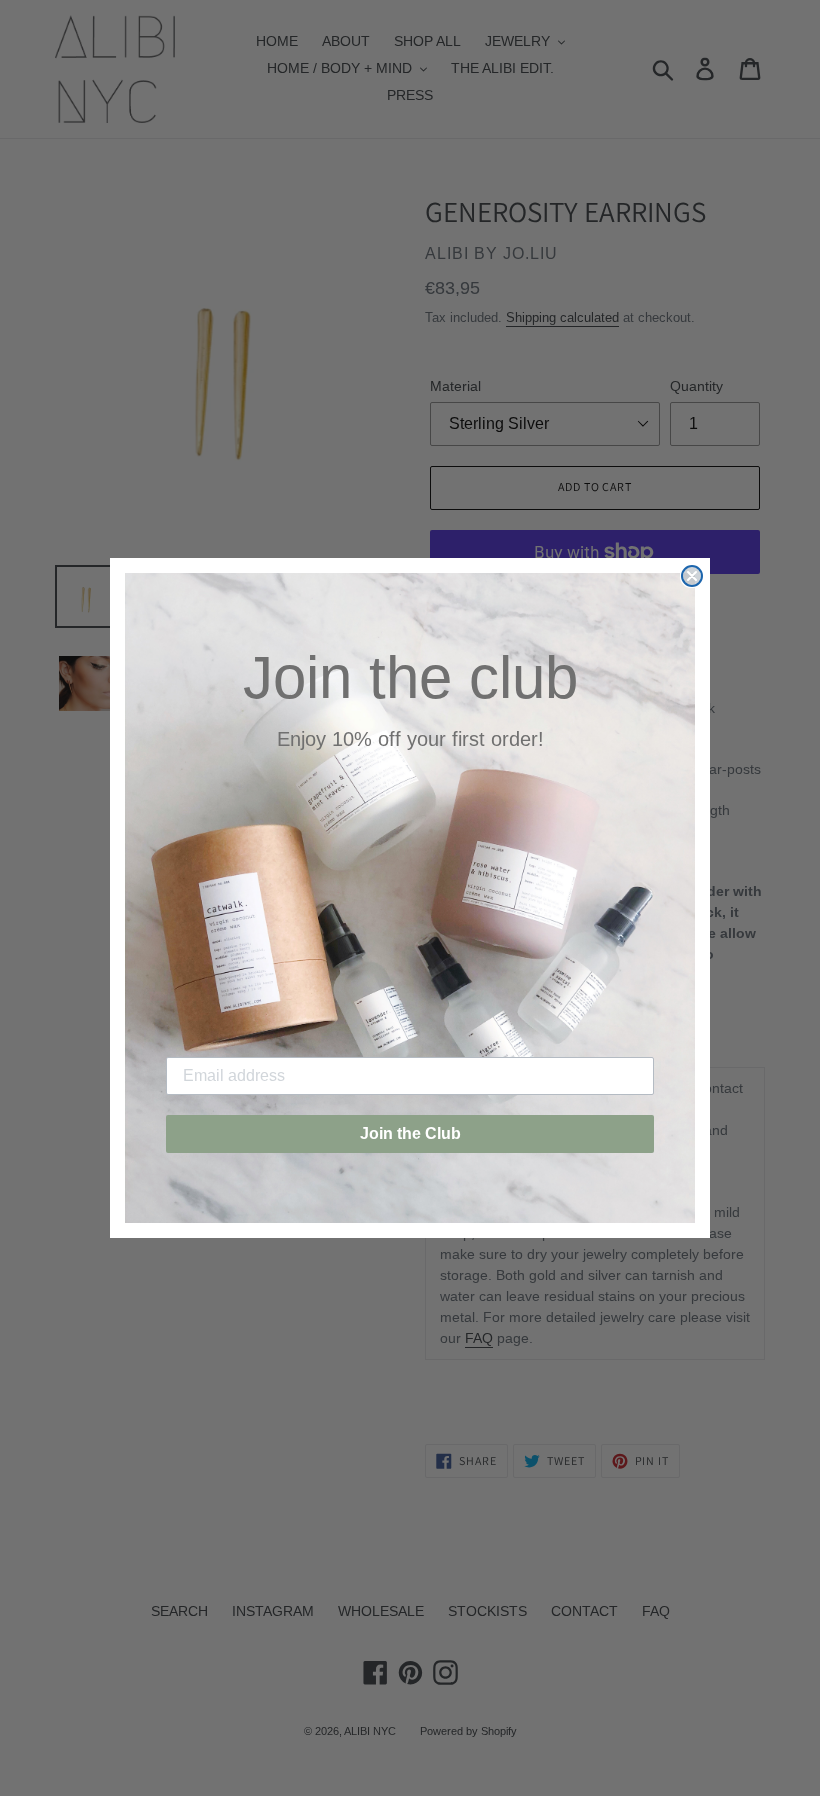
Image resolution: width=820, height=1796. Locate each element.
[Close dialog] (692, 576)
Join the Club (410, 1133)
